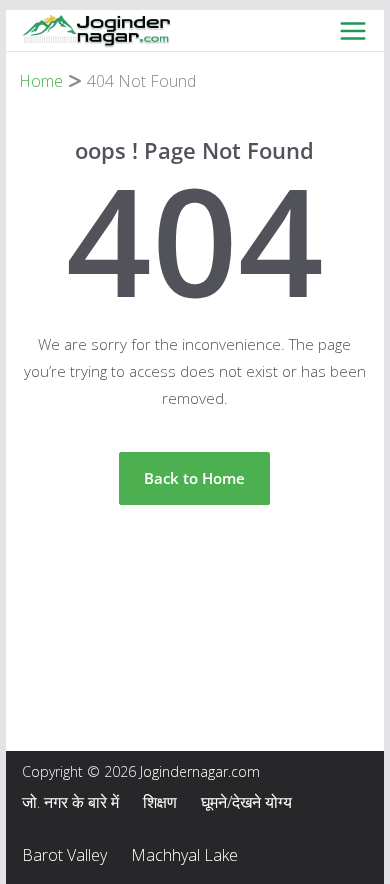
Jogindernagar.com (200, 771)
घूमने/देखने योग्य (246, 802)
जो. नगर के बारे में (70, 802)
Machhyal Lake (184, 855)
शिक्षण (160, 802)
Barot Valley (64, 855)
